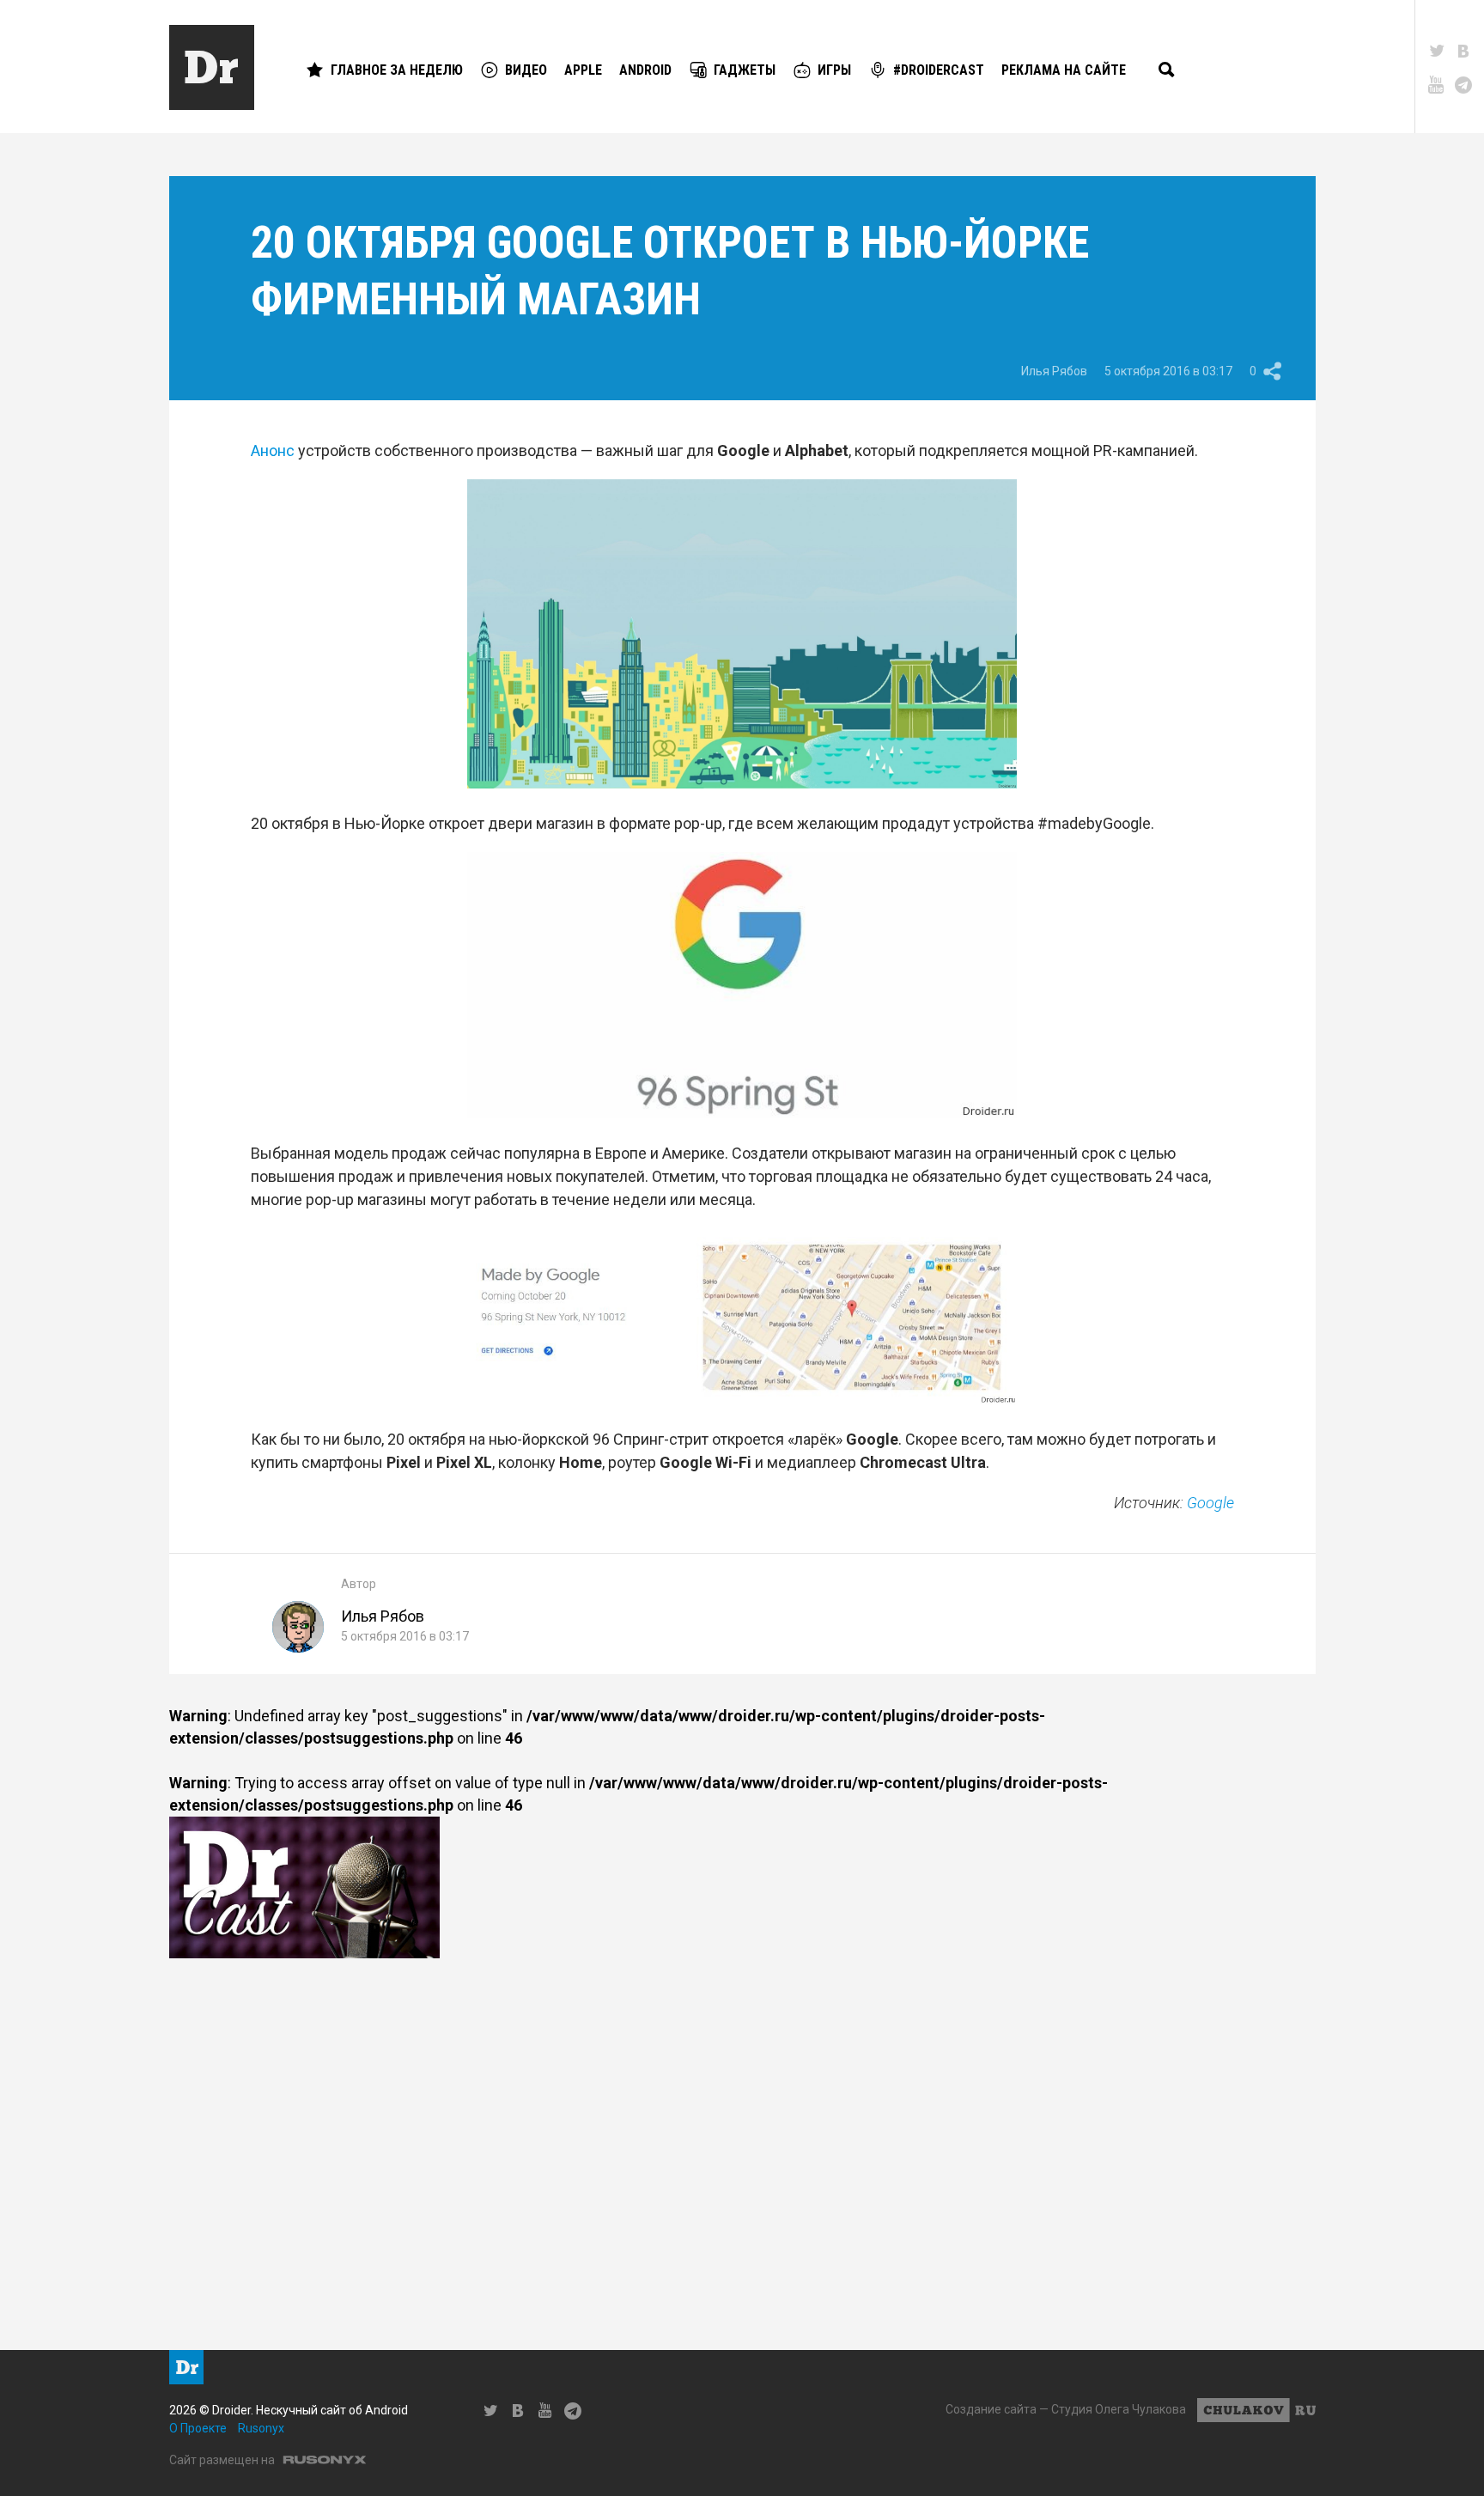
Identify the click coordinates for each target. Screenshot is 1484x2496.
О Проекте (198, 2428)
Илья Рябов (1054, 371)
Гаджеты (745, 70)
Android (645, 70)
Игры (834, 70)
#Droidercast (939, 70)
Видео (526, 70)
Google (1210, 1503)
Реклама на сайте (1064, 70)
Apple (583, 70)
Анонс (273, 450)
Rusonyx (261, 2428)
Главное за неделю (397, 70)
